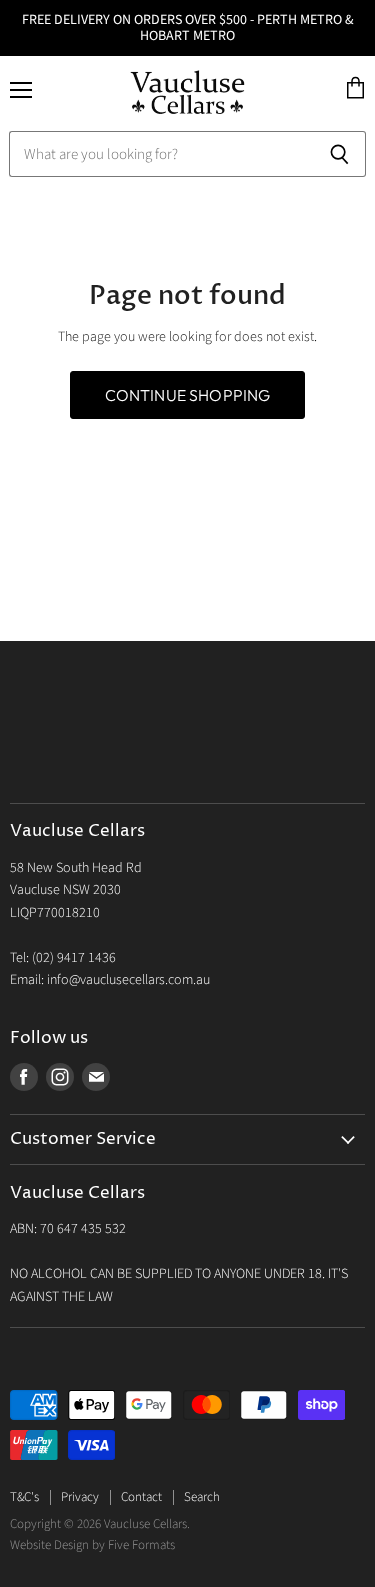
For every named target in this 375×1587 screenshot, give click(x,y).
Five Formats (141, 1545)
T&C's (24, 1497)
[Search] (339, 154)
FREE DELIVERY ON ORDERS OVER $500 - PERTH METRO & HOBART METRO (188, 28)
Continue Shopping (188, 395)
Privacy (80, 1497)
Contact (141, 1497)
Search (202, 1497)
